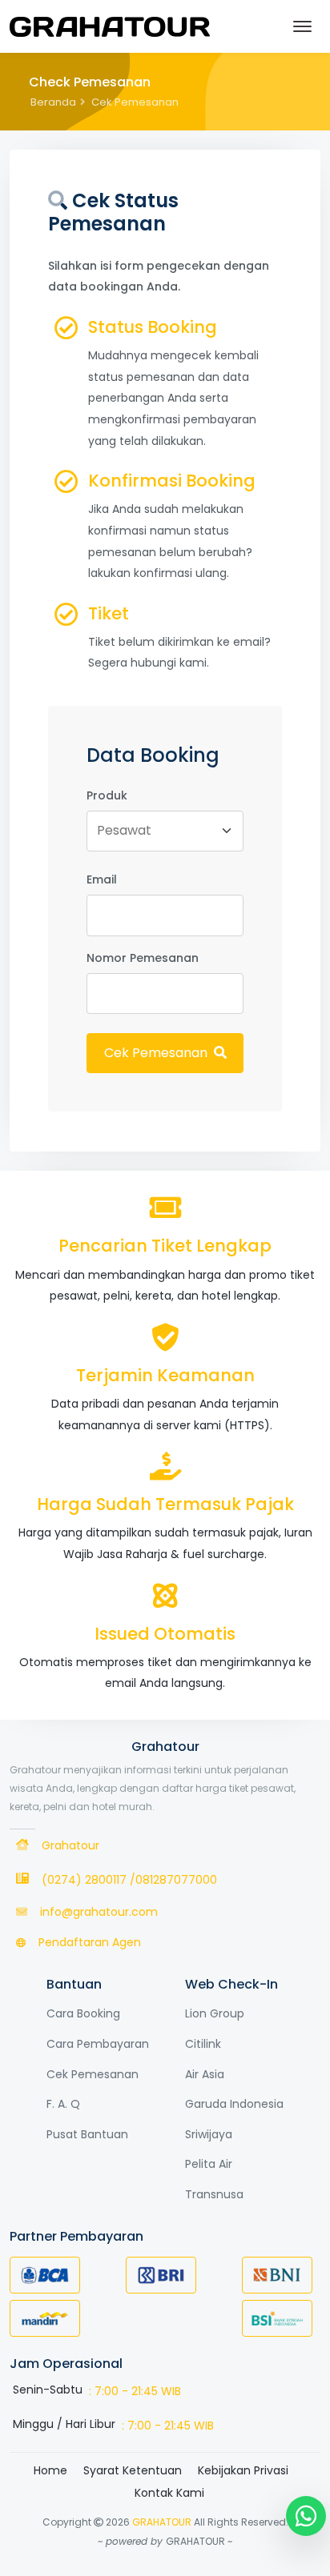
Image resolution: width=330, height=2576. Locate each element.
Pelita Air (209, 2164)
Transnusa (214, 2194)
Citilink (203, 2044)
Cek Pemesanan (157, 1053)
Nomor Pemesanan (143, 958)
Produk (107, 795)
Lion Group (215, 2013)
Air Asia (205, 2074)
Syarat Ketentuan (133, 2470)
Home (50, 2470)
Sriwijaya (209, 2134)
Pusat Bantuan (87, 2134)
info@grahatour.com (99, 1912)
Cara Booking (83, 2013)
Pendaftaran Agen (90, 1942)
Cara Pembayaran (98, 2044)
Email (102, 879)
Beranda (53, 102)
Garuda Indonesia (234, 2104)
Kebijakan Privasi (243, 2470)
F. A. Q (63, 2104)
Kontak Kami (169, 2493)
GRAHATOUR (162, 2522)
